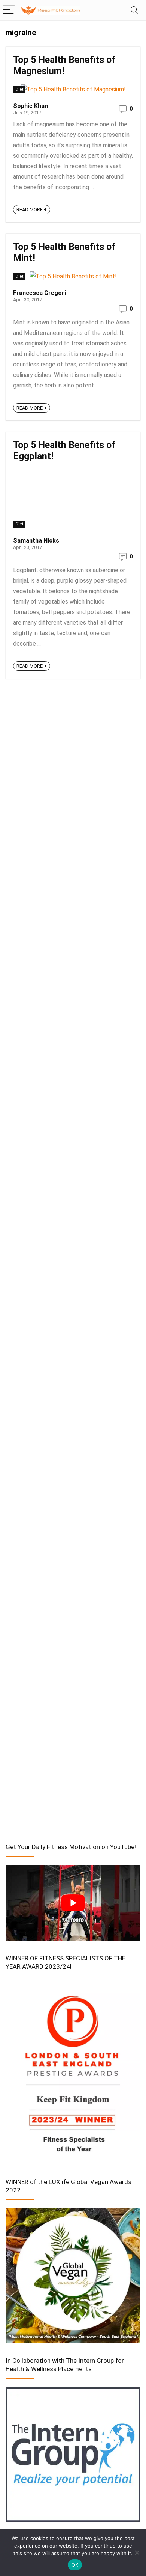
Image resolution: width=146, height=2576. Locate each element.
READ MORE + (32, 210)
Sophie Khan (31, 106)
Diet (19, 89)
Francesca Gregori (39, 293)
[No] (137, 2552)
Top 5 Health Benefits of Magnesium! (64, 65)
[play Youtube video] (73, 1903)
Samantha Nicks (36, 540)
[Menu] (9, 10)
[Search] (134, 10)
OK (75, 2565)
